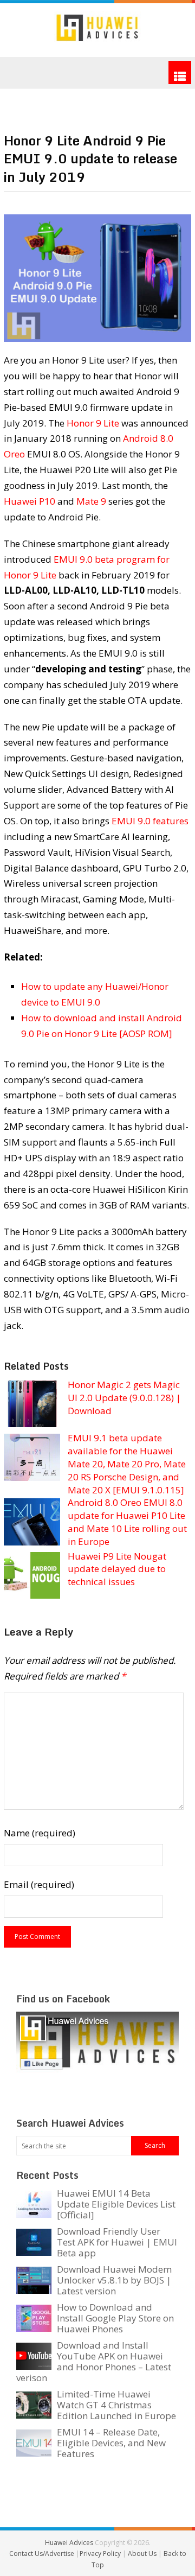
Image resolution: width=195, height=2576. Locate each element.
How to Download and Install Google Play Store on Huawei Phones (115, 2318)
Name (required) (40, 1833)
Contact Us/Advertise (43, 2553)
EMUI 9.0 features (150, 821)
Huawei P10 (30, 501)
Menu (180, 72)
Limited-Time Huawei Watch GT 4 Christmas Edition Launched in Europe (116, 2405)
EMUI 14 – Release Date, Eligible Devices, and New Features (111, 2443)
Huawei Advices (69, 2543)
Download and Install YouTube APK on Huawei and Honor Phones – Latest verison (94, 2361)
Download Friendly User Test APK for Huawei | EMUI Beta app (117, 2242)
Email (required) (39, 1884)
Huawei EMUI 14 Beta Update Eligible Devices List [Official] (116, 2204)
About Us (143, 2553)
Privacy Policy (101, 2553)
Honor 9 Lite (93, 423)
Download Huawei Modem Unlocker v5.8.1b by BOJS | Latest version (114, 2280)
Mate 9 (91, 501)
